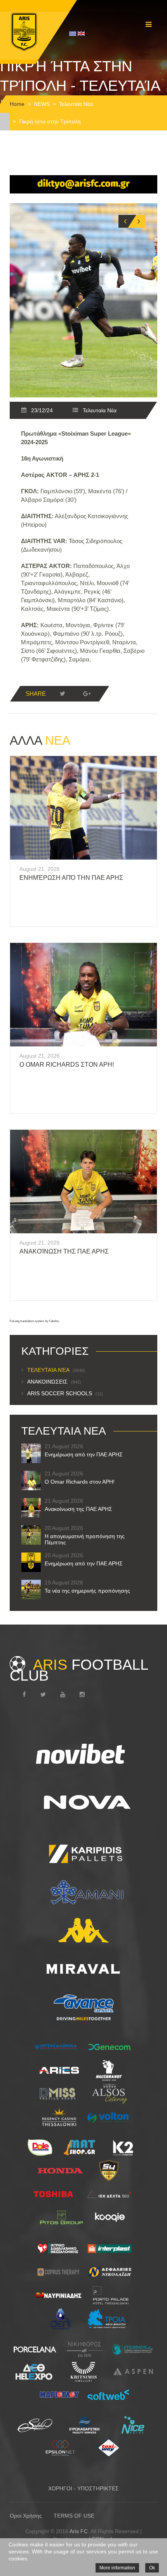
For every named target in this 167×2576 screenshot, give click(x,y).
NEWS (42, 104)
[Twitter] (63, 694)
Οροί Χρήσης (26, 2516)
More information (117, 2568)
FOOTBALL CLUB (79, 1670)
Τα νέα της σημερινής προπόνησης (87, 1591)
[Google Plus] (87, 694)
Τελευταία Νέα (76, 104)
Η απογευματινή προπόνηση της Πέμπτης (85, 1539)
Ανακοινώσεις (54, 1382)
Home (17, 104)
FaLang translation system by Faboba (34, 1321)
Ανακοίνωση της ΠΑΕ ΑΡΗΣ (64, 1251)
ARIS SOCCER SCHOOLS (65, 1393)
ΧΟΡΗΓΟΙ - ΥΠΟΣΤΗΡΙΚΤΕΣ (83, 2488)
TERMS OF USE (74, 2516)
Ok (152, 2568)
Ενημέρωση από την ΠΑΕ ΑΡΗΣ (71, 878)
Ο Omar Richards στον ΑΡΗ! (67, 1065)
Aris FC (79, 2531)
